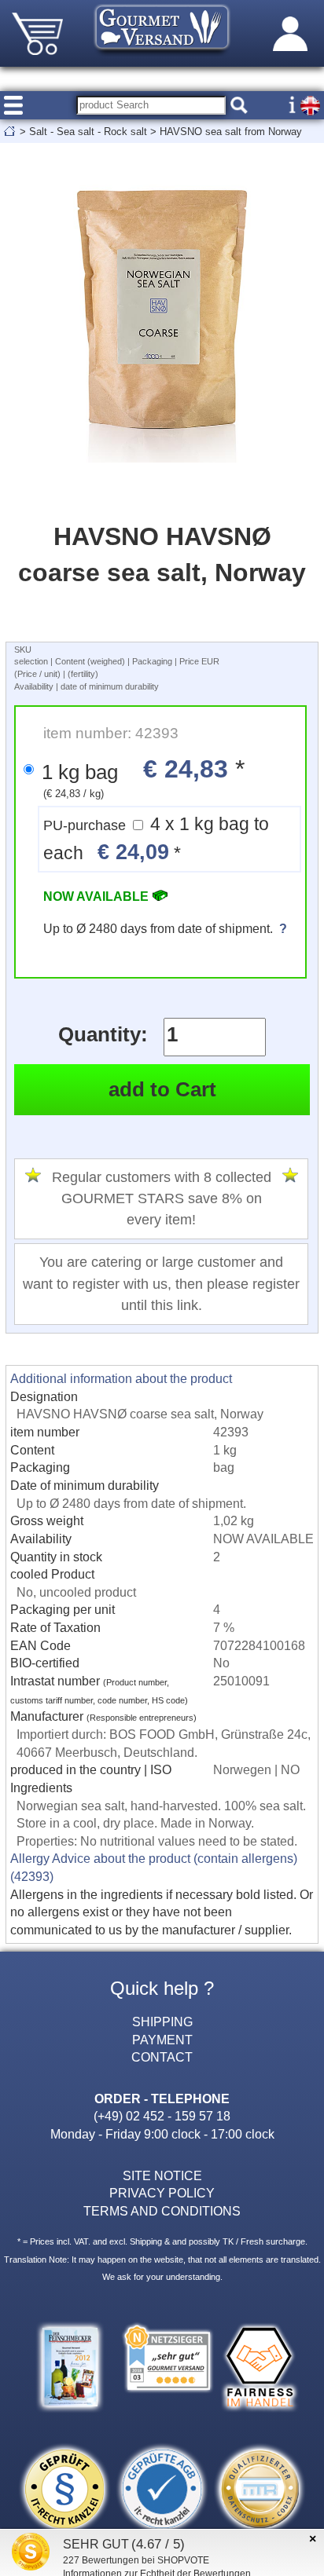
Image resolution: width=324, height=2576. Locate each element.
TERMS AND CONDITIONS (162, 2211)
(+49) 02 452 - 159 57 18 (162, 2116)
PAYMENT (162, 2040)
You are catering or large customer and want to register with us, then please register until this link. (161, 1284)
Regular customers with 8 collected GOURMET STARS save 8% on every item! (162, 1199)
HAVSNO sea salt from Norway (231, 132)
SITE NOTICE (162, 2175)
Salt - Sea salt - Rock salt (88, 132)
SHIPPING (162, 2022)
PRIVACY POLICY (162, 2193)
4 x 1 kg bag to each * (156, 839)
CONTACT (162, 2057)
